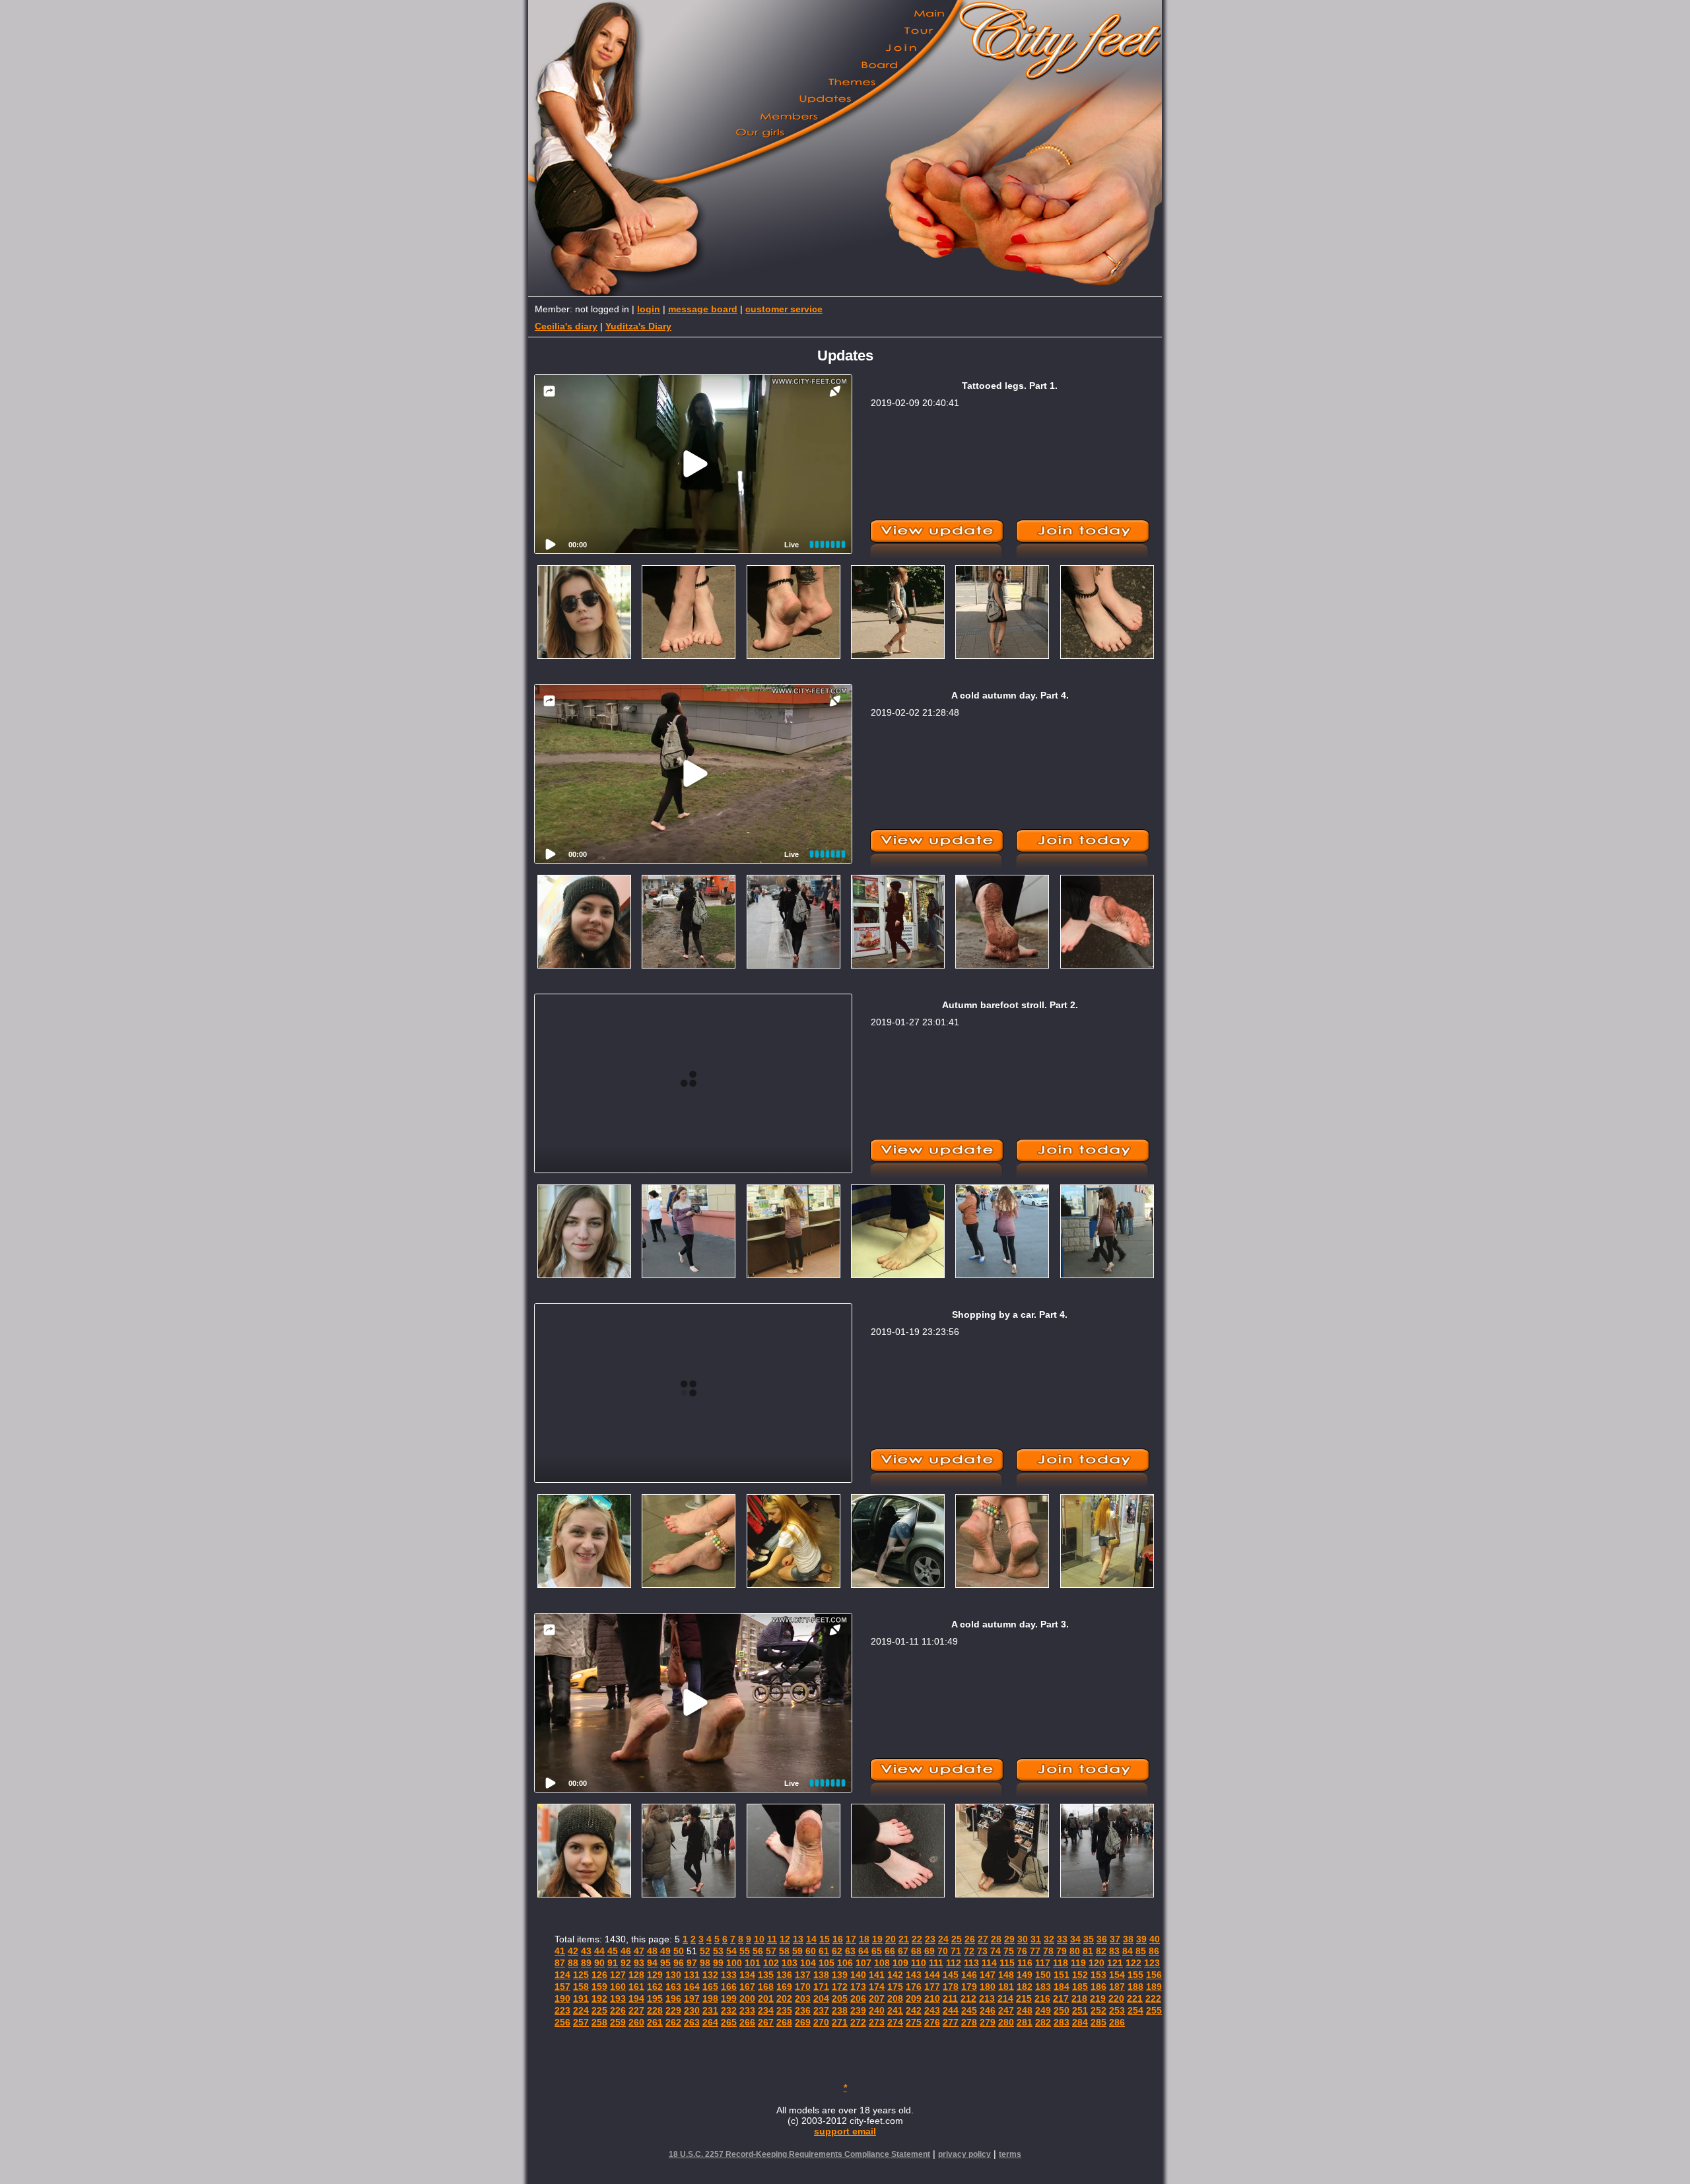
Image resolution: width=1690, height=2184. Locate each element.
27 (983, 1939)
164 (692, 1987)
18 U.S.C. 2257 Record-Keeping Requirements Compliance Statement (799, 2154)
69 (929, 1951)
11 (772, 1939)
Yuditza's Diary (638, 326)
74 (996, 1951)
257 (581, 2022)
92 (626, 1963)
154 (1117, 1975)
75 (1009, 1951)
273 (877, 2022)
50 (679, 1951)
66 (890, 1951)
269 (803, 2022)
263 (692, 2022)
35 (1089, 1939)
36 (1102, 1939)
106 (845, 1963)
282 (1043, 2022)
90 (599, 1963)
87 (560, 1963)
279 (988, 2022)
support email (845, 2131)
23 (930, 1939)
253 (1117, 2010)
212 (968, 1998)
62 (837, 1951)
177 (932, 1987)
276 (932, 2022)
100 (734, 1963)
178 (951, 1987)
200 (747, 1998)
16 (838, 1939)
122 (1133, 1963)
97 (692, 1963)
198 (710, 1998)
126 (599, 1975)
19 (877, 1939)
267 (766, 2022)
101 (753, 1963)
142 (895, 1975)
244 (951, 2010)
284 (1080, 2022)
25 (957, 1939)
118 (1061, 1963)
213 (987, 1998)
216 (1042, 1998)
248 (1025, 2010)
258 (599, 2022)
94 (652, 1963)
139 (840, 1975)
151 (1062, 1975)
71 (956, 1951)
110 (919, 1963)
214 (1005, 1998)
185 (1080, 1987)
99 (718, 1963)
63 (850, 1951)
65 (877, 1951)
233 (747, 2010)
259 (618, 2022)
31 (1036, 1939)
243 (932, 2010)
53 (718, 1951)
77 (1035, 1951)
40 (1155, 1939)
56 (758, 1951)
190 (562, 1998)
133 (729, 1975)
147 (988, 1975)
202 (784, 1998)
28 (996, 1939)
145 (951, 1975)
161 (636, 1987)
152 (1080, 1975)
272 (858, 2022)
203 (803, 1998)
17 (851, 1939)
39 (1141, 1939)
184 (1062, 1987)
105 (827, 1963)
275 (914, 2022)
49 (665, 1951)
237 (821, 2010)
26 (970, 1939)
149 (1025, 1975)
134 (747, 1975)
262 (673, 2022)
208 (895, 1998)
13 (798, 1939)
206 (858, 1998)
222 (1153, 1998)
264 (710, 2022)
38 (1128, 1939)
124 (562, 1975)
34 (1075, 1939)
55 (745, 1951)
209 (914, 1998)
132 (710, 1975)
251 (1080, 2010)
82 (1101, 1951)
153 (1098, 1975)
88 (573, 1963)
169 (784, 1987)
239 (858, 2010)
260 (636, 2022)
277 (951, 2022)
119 (1078, 1963)
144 (932, 1975)
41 (560, 1951)
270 (821, 2022)
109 (900, 1963)
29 (1009, 1939)
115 (1007, 1963)
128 (636, 1975)
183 (1043, 1987)
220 (1116, 1998)
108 (882, 1963)
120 (1097, 1963)
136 (784, 1975)
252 (1098, 2010)
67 (903, 1951)
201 (766, 1998)
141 (877, 1975)
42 (573, 1951)
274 (895, 2022)
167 (747, 1987)
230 (692, 2010)
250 (1062, 2010)
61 (824, 1951)
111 (936, 1963)
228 (655, 2010)
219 (1098, 1998)
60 (811, 1951)
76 (1022, 1951)
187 (1117, 1987)
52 (705, 1951)
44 (599, 1951)
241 (895, 2010)
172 (840, 1987)
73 (982, 1951)
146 (969, 1975)
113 (971, 1963)
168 (766, 1987)
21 (904, 1939)
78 (1048, 1951)
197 (692, 1998)
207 (877, 1998)
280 (1006, 2022)
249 (1043, 2010)
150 (1043, 1975)
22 (917, 1939)
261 (655, 2022)
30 (1023, 1939)
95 (665, 1963)
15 (825, 1939)
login (649, 309)
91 (613, 1963)
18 (864, 1939)
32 (1049, 1939)
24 (943, 1939)
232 (729, 2010)
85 (1141, 1951)
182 (1025, 1987)
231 (710, 2010)
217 (1061, 1998)
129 (655, 1975)
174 (877, 1987)
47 (639, 1951)
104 (808, 1963)
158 (581, 1987)
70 (943, 1951)
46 (626, 1951)
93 (639, 1963)
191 (581, 1998)
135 (766, 1975)
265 (729, 2022)
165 (710, 1987)
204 (821, 1998)
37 (1115, 1939)
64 (863, 1951)
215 (1024, 1998)
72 (969, 1951)
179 (969, 1987)
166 (729, 1987)
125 (581, 1975)
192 (599, 1998)
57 (771, 1951)
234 (766, 2010)
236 (803, 2010)
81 (1088, 1951)
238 (840, 2010)
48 (652, 1951)
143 (914, 1975)
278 (969, 2022)
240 (877, 2010)
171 (821, 1987)
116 (1025, 1963)
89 (586, 1963)
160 (618, 1987)
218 (1079, 1998)
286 (1117, 2022)
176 (914, 1987)
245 (969, 2010)
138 (821, 1975)
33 (1062, 1939)
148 (1006, 1975)
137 (803, 1975)
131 (692, 1975)
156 (1154, 1975)
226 (618, 2010)
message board (703, 309)
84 (1128, 1951)
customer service (784, 309)
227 (636, 2010)
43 (586, 1951)
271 (840, 2022)
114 (989, 1963)
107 (863, 1963)
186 (1098, 1987)
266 (747, 2022)
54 (731, 1951)
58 (784, 1951)
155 (1135, 1975)
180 (988, 1987)
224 (581, 2010)
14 (811, 1939)
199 (729, 1998)
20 (891, 1939)
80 (1075, 1951)
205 (840, 1998)
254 (1135, 2010)
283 (1062, 2022)
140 (858, 1975)
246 (988, 2010)
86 (1154, 1951)
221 (1135, 1998)
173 (858, 1987)
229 (673, 2010)
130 (673, 1975)
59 (797, 1951)
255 (1154, 2010)
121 (1115, 1963)
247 (1006, 2010)
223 (562, 2010)
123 (1152, 1963)
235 (784, 2010)
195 (655, 1998)
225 (599, 2010)
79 (1062, 1951)
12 (785, 1939)
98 (705, 1963)
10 (759, 1939)
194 (636, 1998)
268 (784, 2022)
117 (1043, 1963)
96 (679, 1963)
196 (673, 1998)
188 (1135, 1987)
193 (618, 1998)
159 (599, 1987)
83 (1114, 1951)
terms (1010, 2154)
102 (771, 1963)
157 (562, 1987)
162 (655, 1987)
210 (932, 1998)
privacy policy (964, 2154)
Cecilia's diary (566, 326)
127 (618, 1975)
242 (914, 2010)
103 (790, 1963)
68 (916, 1951)
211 (950, 1998)
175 (895, 1987)
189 (1154, 1987)
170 (803, 1987)
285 (1098, 2022)
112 (954, 1963)
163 (673, 1987)
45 (613, 1951)
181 (1006, 1987)
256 (562, 2022)
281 (1025, 2022)
